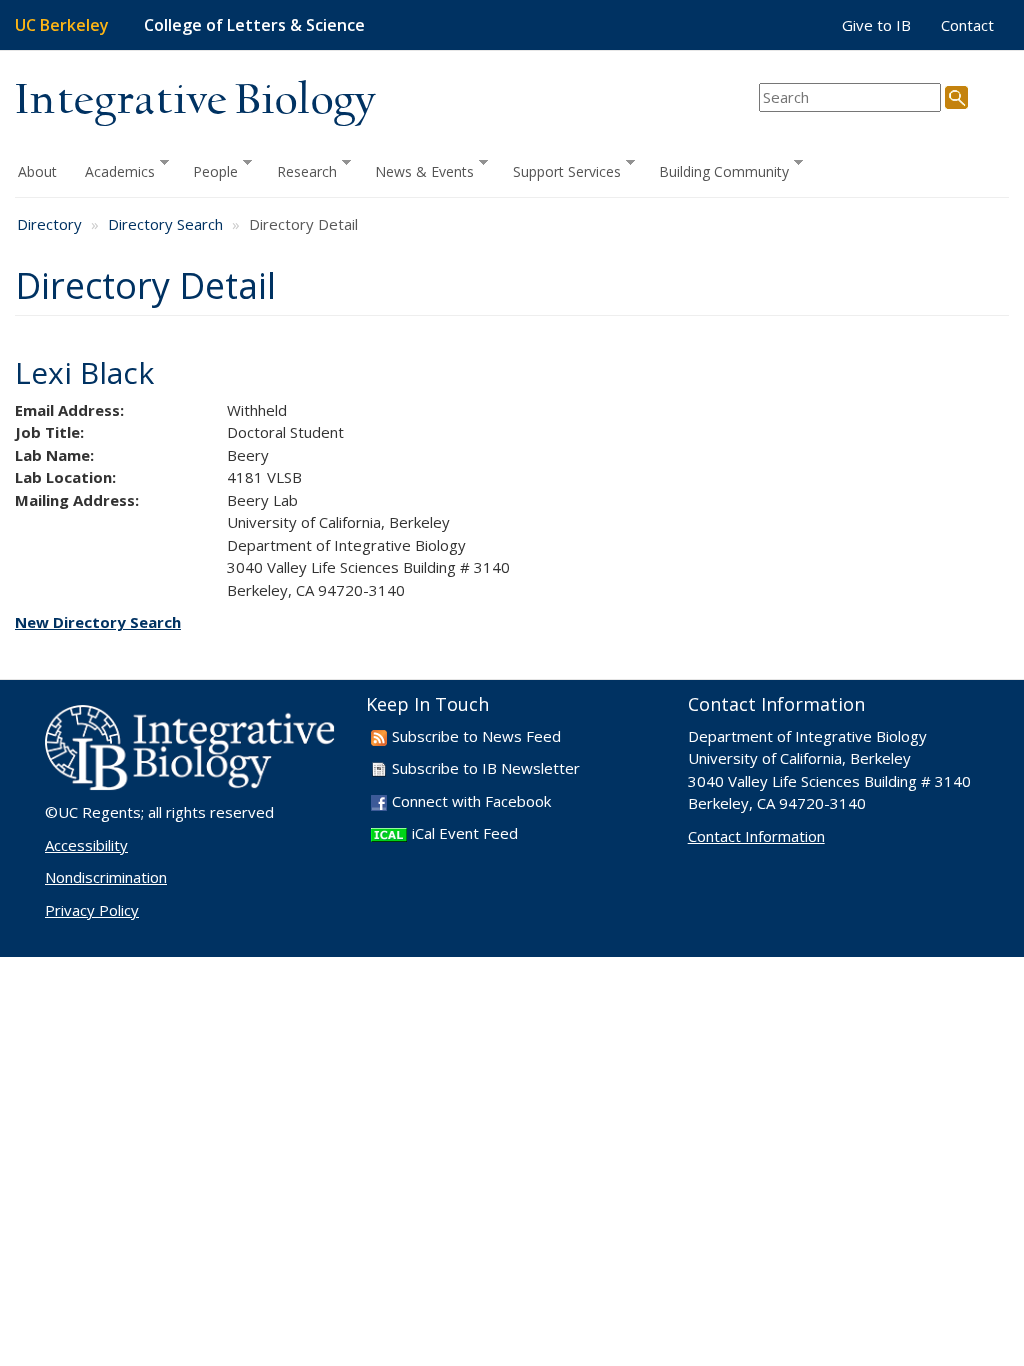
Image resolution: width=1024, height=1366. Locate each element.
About (37, 171)
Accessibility (86, 845)
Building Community (717, 170)
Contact (967, 25)
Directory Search (165, 224)
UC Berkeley (62, 25)
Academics (113, 170)
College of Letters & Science (254, 25)
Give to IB (876, 25)
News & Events (417, 170)
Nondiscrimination (106, 877)
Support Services (560, 170)
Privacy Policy (92, 910)
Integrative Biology (195, 101)
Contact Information (756, 836)
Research (300, 170)
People (208, 170)
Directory (49, 224)
